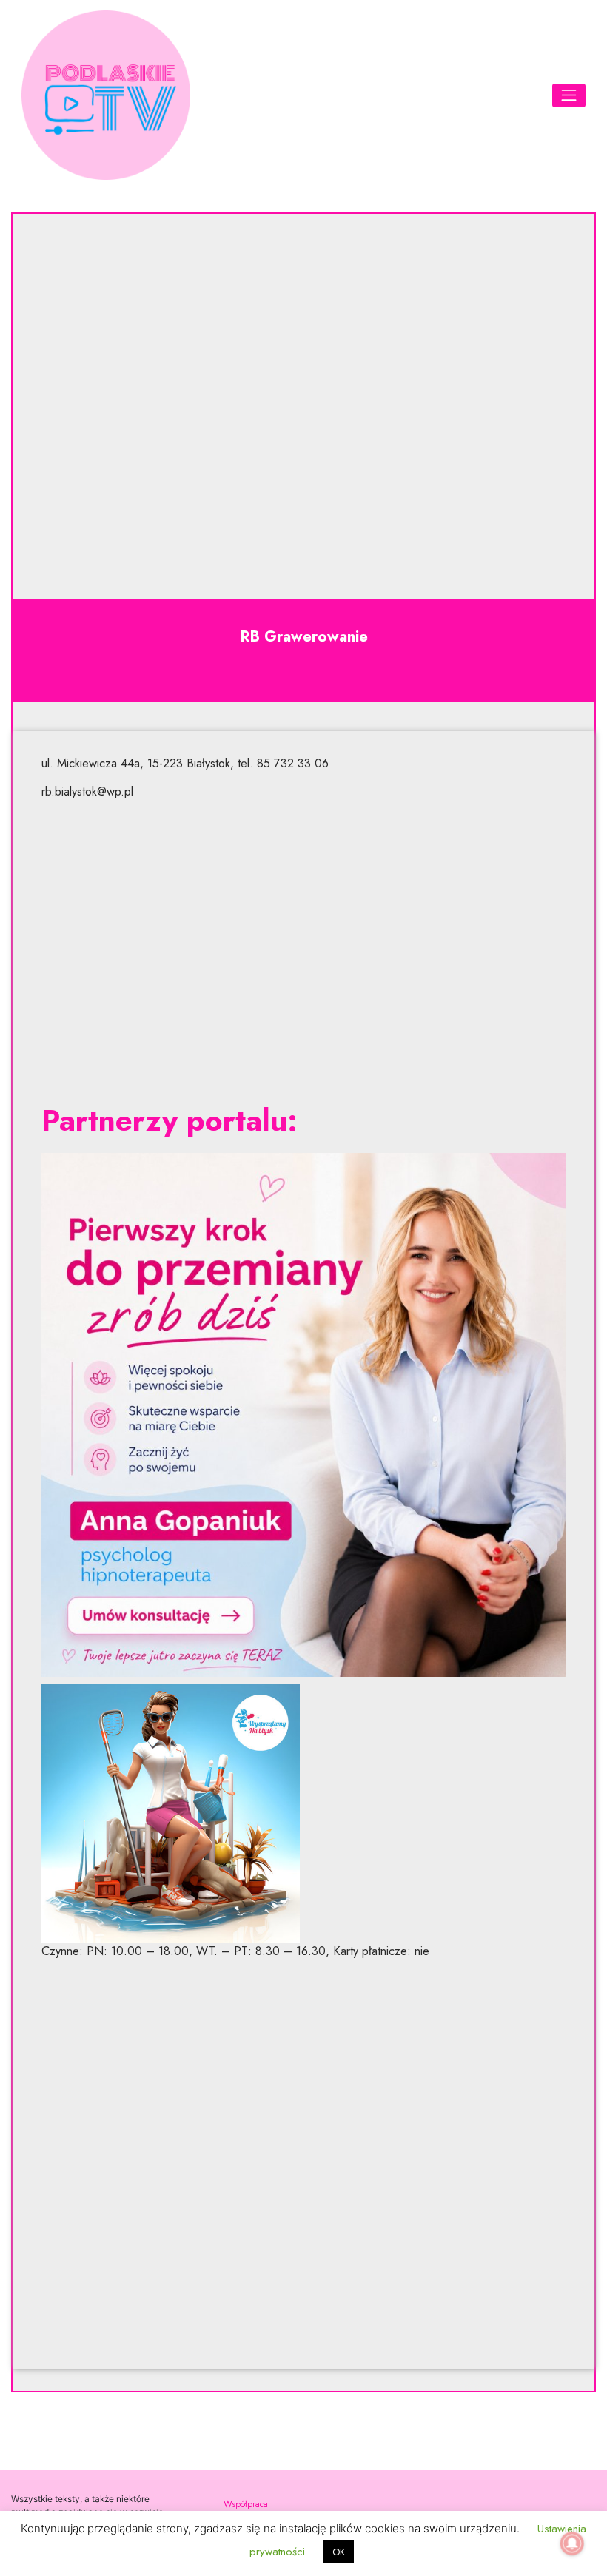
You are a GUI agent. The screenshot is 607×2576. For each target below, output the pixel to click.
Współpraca (246, 2504)
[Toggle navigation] (569, 95)
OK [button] (339, 2552)
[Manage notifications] (572, 2543)
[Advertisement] (304, 952)
